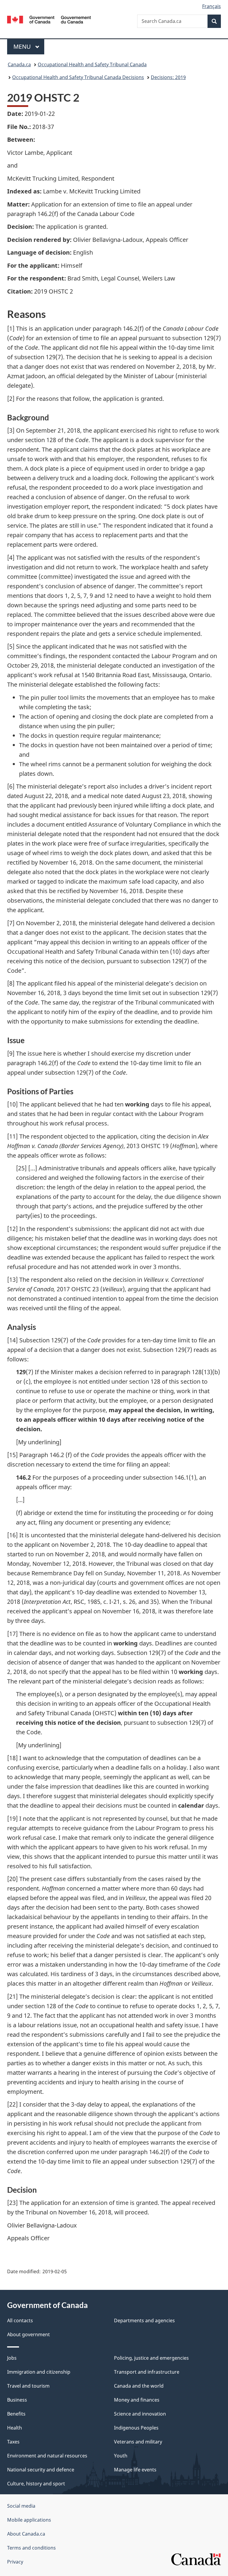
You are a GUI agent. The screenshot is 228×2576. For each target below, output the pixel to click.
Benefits (16, 2414)
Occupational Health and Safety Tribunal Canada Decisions (78, 77)
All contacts (20, 2320)
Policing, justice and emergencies (151, 2358)
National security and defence (41, 2470)
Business (17, 2400)
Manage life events (135, 2470)
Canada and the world (139, 2386)
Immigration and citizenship (39, 2372)
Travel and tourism (28, 2386)
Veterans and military (138, 2442)
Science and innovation (140, 2414)
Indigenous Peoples (136, 2428)
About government (28, 2334)
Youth (121, 2456)
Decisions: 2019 (168, 77)
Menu (23, 46)
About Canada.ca (26, 2534)
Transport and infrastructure (147, 2372)
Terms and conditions (31, 2548)
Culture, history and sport (36, 2484)
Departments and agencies (144, 2320)
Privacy (15, 2562)
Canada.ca (19, 64)
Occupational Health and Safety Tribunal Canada (92, 64)
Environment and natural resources (47, 2456)
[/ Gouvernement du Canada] (49, 19)
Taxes (13, 2442)
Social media (21, 2506)
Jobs (12, 2358)
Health (15, 2428)
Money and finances (137, 2400)
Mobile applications (29, 2520)
